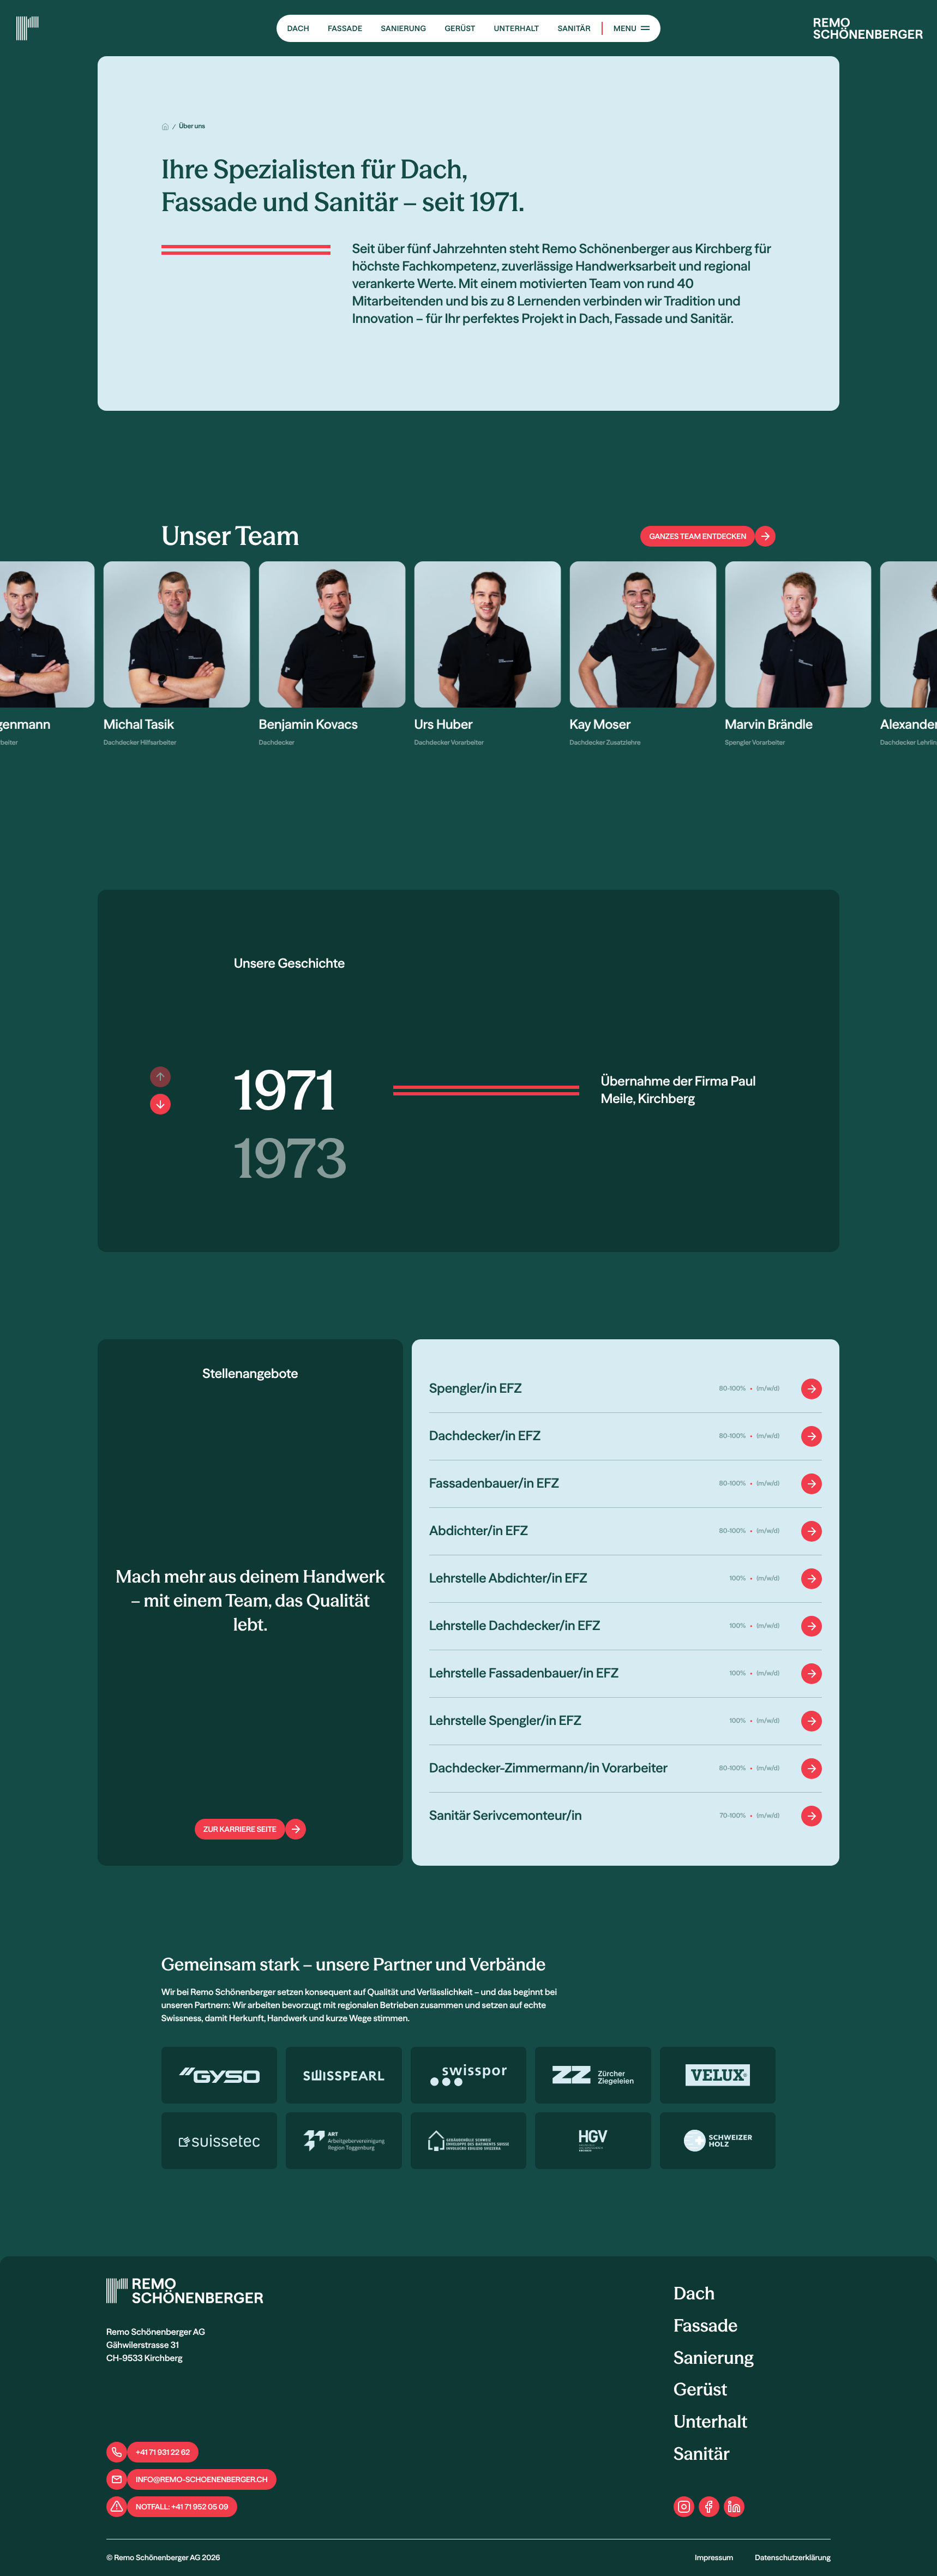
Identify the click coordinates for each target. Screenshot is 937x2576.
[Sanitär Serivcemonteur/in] (626, 1816)
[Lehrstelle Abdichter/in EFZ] (626, 1579)
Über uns (192, 126)
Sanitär (574, 28)
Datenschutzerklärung (793, 2557)
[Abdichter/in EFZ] (626, 1531)
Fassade (345, 28)
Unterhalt (517, 28)
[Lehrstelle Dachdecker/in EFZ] (626, 1626)
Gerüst (460, 28)
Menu (625, 28)
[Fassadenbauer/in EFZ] (626, 1484)
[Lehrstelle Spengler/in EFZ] (626, 1721)
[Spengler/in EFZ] (626, 1389)
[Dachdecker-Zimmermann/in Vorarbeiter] (626, 1769)
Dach (298, 28)
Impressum (714, 2557)
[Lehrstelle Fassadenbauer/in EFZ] (626, 1674)
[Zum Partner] (220, 2075)
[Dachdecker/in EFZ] (626, 1436)
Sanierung (403, 28)
